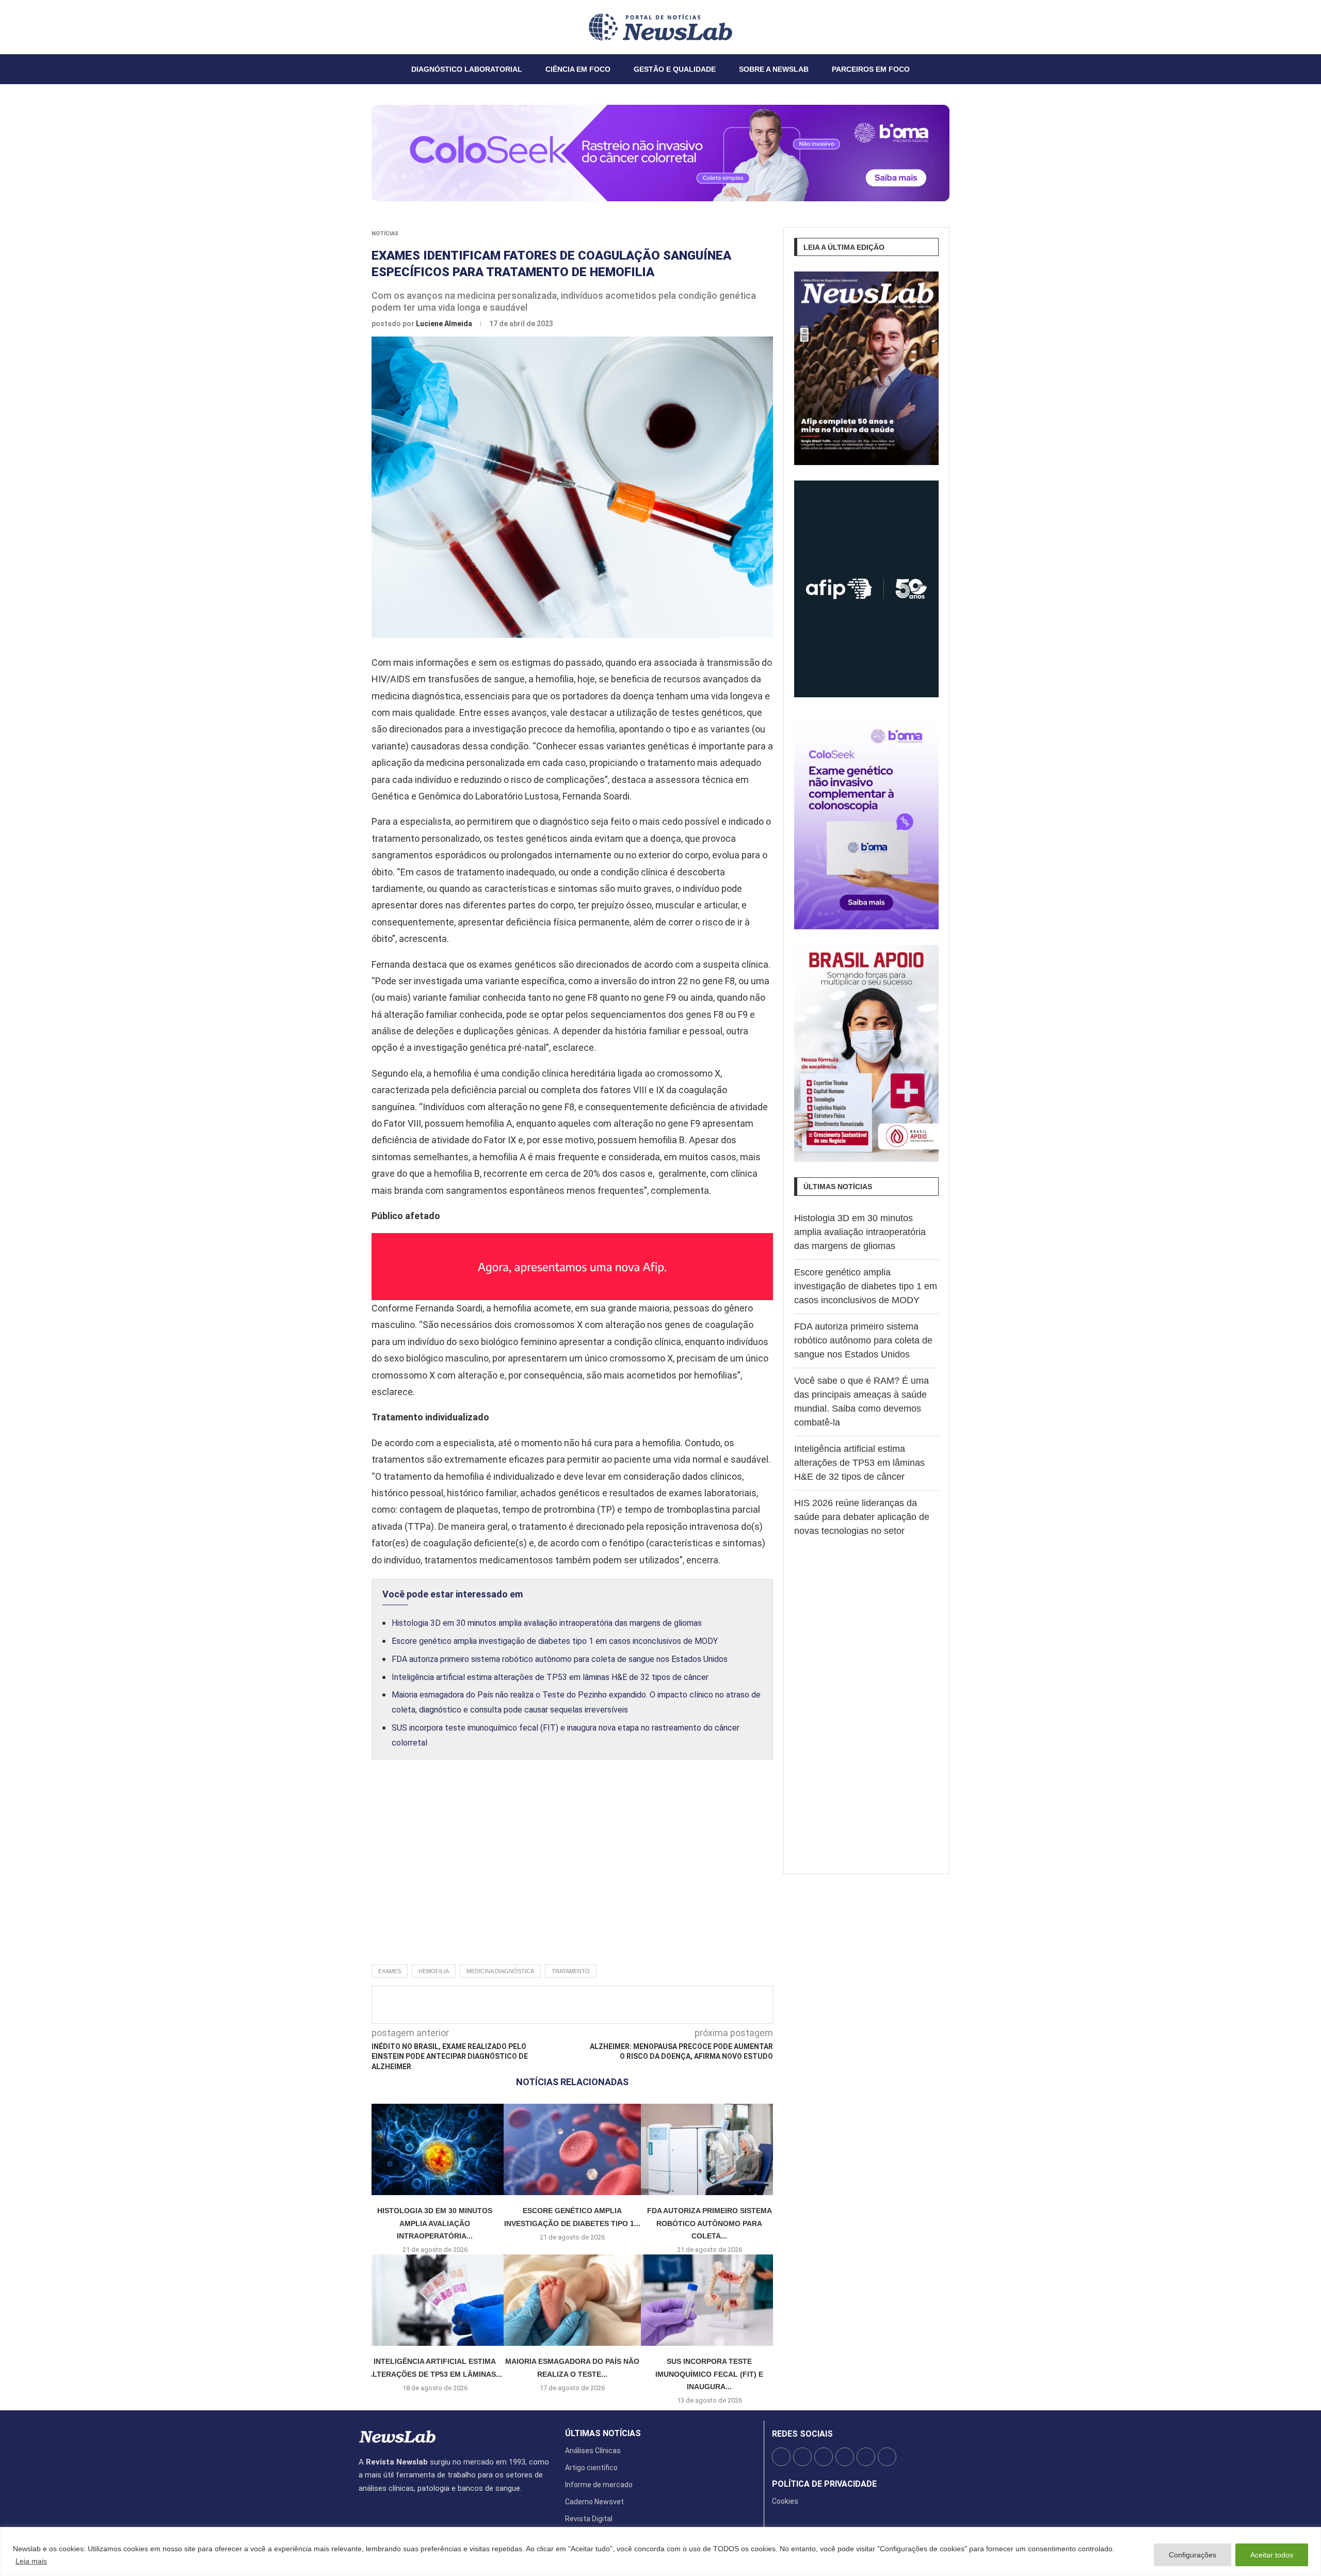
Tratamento (571, 1971)
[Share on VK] (631, 2005)
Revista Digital (589, 2519)
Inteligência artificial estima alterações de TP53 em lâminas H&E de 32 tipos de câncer (550, 1677)
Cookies (785, 2501)
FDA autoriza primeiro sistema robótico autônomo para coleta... (710, 2223)
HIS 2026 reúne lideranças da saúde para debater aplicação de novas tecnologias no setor (862, 1517)
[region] (660, 2551)
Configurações (1193, 2555)
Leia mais (31, 2561)
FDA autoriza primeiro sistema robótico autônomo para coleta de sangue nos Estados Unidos (560, 1659)
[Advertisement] (572, 1873)
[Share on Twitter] (580, 2005)
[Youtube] (384, 27)
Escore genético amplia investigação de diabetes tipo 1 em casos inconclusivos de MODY (555, 1641)
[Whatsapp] (390, 27)
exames (390, 1971)
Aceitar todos (1272, 2555)
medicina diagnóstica (500, 1971)
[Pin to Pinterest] (597, 2005)
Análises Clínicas (593, 2451)
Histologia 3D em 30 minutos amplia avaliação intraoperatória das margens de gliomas (547, 1623)
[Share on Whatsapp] (648, 2005)
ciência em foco (578, 69)
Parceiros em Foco (871, 69)
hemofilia (434, 1971)
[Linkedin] (378, 27)
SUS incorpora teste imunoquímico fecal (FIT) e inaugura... (709, 2374)
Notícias (385, 234)
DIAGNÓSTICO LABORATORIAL (467, 69)
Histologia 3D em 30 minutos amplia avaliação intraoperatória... (435, 2223)
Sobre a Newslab (774, 69)
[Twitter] (365, 27)
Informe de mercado (599, 2485)
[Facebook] (359, 27)
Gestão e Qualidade (675, 69)
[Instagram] (372, 27)
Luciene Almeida (445, 324)
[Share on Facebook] (563, 2005)
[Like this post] (543, 2005)
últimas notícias (603, 2434)
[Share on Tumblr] (614, 2005)
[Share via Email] (665, 2005)
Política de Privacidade (824, 2484)
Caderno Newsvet (594, 2502)
